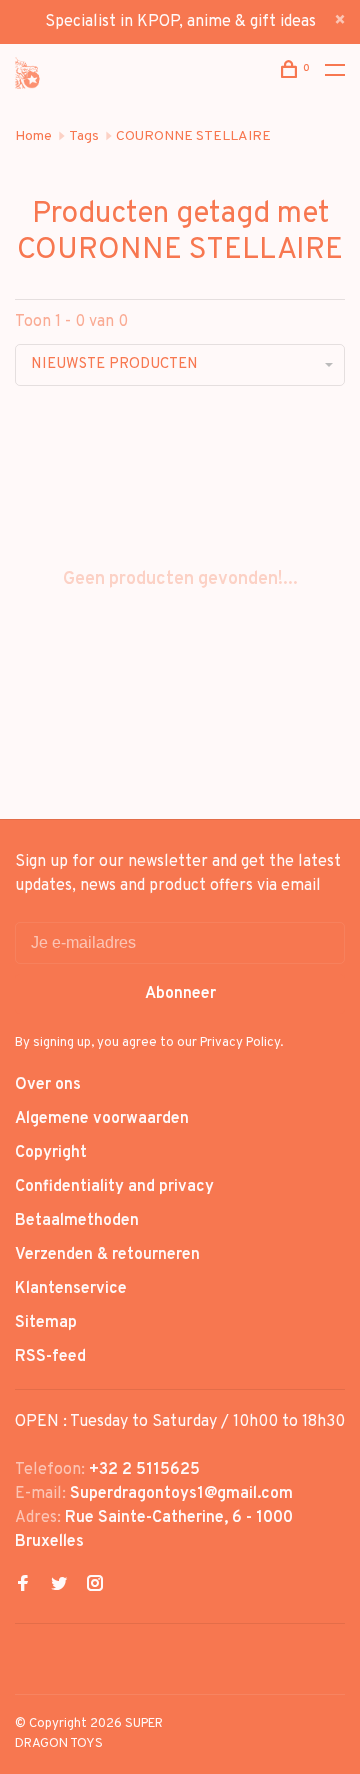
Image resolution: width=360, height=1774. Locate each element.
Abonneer (180, 994)
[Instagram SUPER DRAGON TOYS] (95, 1586)
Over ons (48, 1085)
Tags (84, 136)
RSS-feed (50, 1357)
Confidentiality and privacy (114, 1187)
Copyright (51, 1153)
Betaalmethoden (77, 1221)
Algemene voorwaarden (102, 1119)
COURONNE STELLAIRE (193, 136)
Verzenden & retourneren (107, 1255)
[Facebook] (23, 1586)
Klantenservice (71, 1289)
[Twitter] (59, 1586)
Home (33, 136)
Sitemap (46, 1323)
